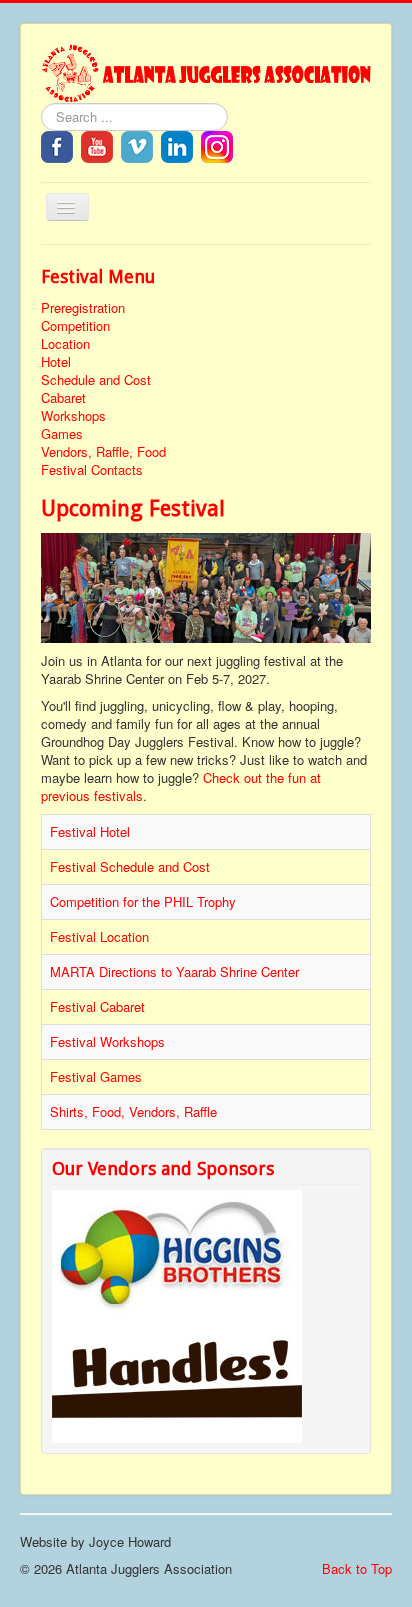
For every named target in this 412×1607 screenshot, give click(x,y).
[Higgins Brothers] (177, 1260)
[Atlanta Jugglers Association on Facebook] (57, 144)
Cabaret (63, 398)
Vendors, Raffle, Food (103, 452)
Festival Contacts (92, 470)
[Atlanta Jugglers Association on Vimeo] (137, 144)
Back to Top (357, 1568)
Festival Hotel (90, 831)
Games (62, 434)
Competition (75, 326)
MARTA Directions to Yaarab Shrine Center (174, 971)
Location (65, 344)
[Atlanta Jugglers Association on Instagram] (217, 144)
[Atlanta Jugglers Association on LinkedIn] (177, 144)
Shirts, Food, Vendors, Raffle (133, 1111)
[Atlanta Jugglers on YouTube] (97, 144)
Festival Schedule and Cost (130, 866)
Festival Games (96, 1076)
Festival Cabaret (97, 1006)
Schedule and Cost (96, 380)
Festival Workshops (107, 1041)
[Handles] (177, 1387)
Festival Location (99, 936)
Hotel (56, 362)
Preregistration (83, 308)
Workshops (73, 416)
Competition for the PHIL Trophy (143, 901)
